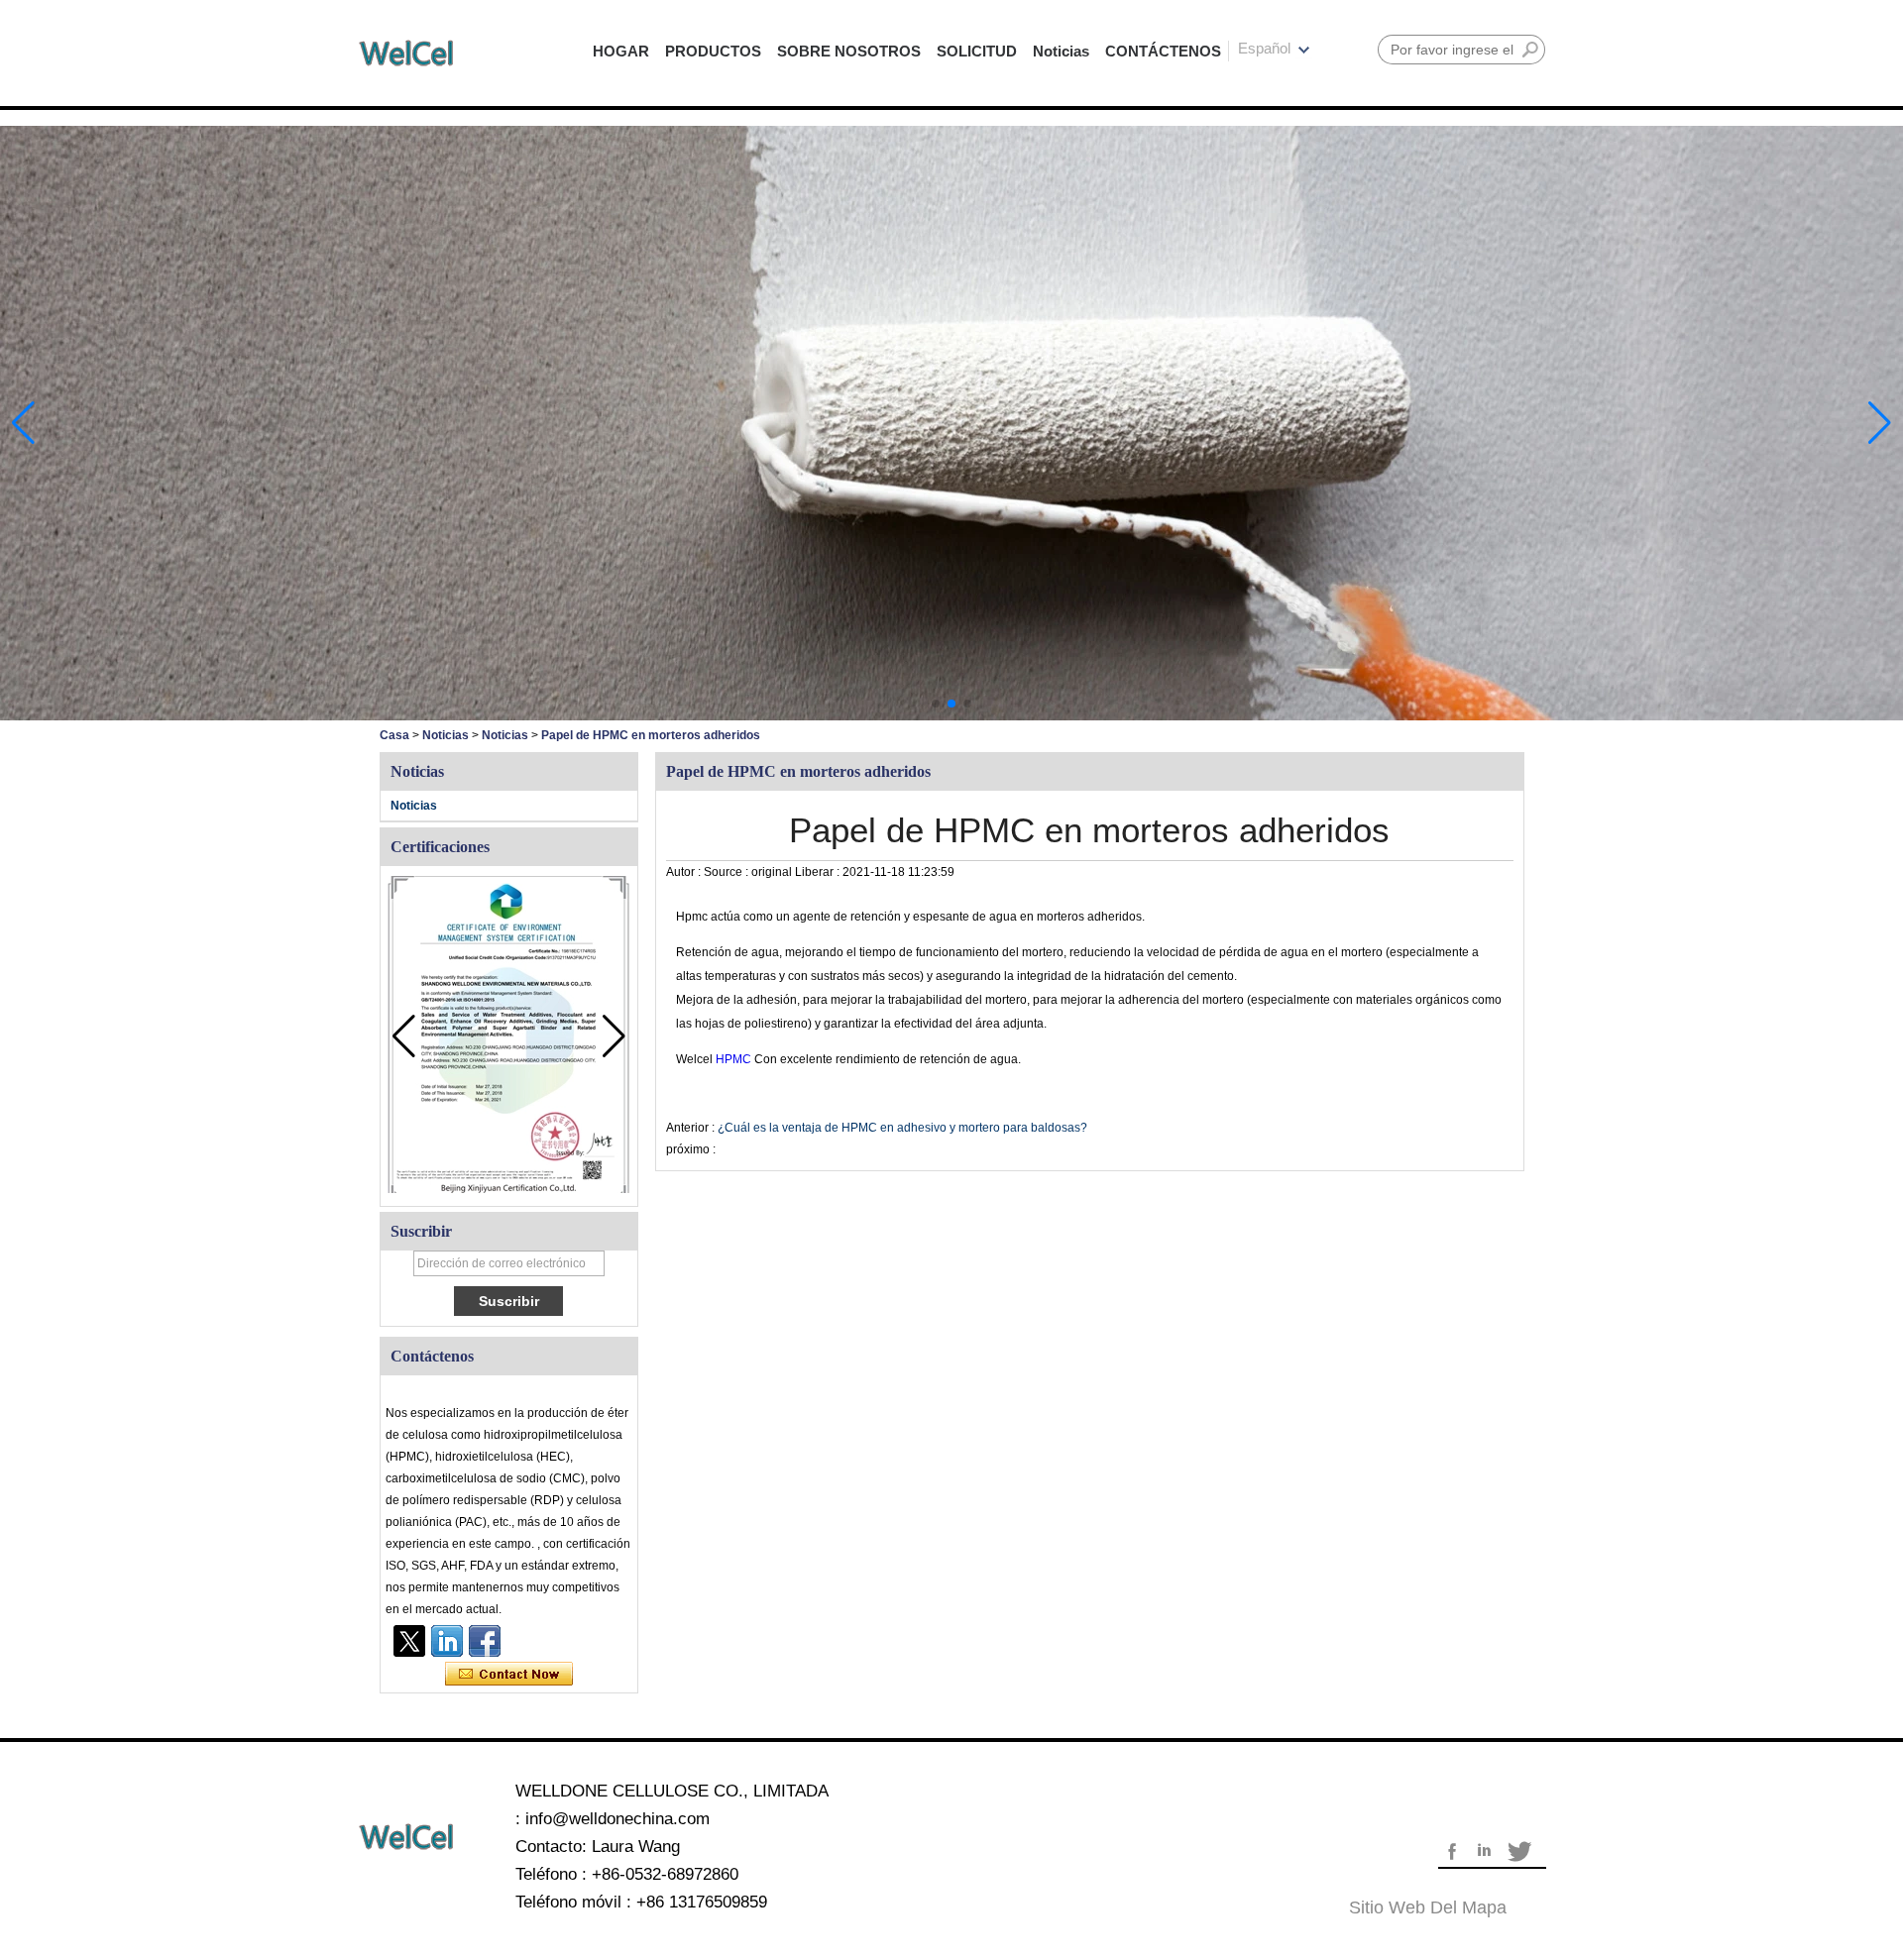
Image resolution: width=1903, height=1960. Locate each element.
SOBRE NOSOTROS (849, 51)
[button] (936, 704)
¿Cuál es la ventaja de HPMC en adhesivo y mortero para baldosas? (902, 1128)
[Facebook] (485, 1641)
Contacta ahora (509, 1675)
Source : (728, 872)
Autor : (685, 872)
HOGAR (621, 51)
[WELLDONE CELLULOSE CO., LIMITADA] (406, 53)
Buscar (1530, 50)
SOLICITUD (977, 51)
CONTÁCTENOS (1163, 51)
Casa (394, 735)
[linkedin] (447, 1641)
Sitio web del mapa (1428, 1907)
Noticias (1061, 51)
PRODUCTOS (713, 51)
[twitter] (409, 1641)
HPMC (735, 1059)
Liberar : (819, 872)
